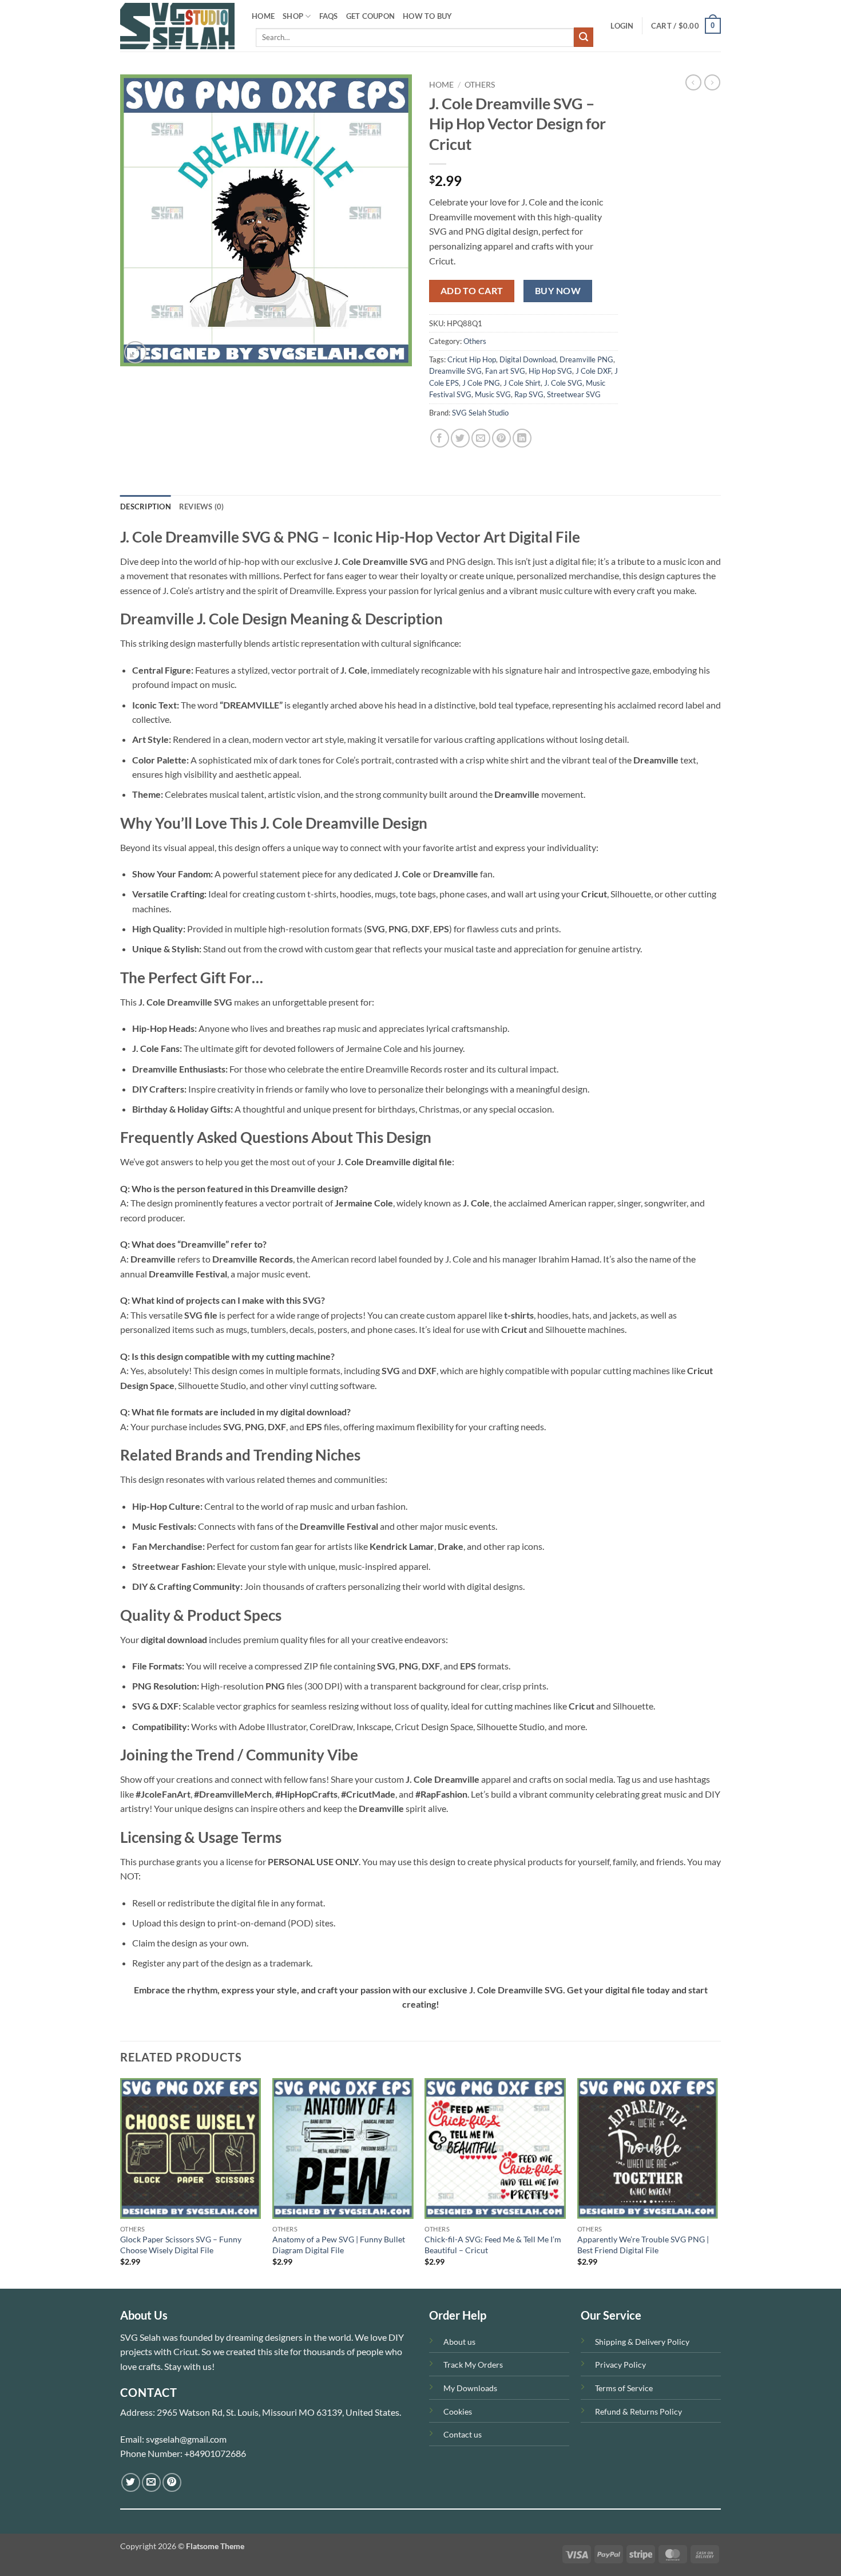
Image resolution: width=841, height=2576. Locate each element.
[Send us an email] (151, 2482)
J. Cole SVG (563, 383)
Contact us (463, 2434)
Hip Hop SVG (550, 371)
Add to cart (472, 291)
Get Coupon (371, 16)
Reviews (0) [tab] (202, 507)
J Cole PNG (481, 383)
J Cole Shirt (522, 383)
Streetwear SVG (574, 394)
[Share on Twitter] (460, 438)
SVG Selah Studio (480, 413)
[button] (622, 26)
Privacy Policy (620, 2365)
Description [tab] (146, 507)
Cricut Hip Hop (472, 359)
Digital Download (528, 359)
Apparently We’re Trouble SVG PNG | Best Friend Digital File (643, 2245)
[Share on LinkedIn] (522, 438)
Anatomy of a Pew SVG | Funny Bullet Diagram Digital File (339, 2245)
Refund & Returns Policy (638, 2411)
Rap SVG (529, 394)
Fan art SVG (505, 371)
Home (441, 85)
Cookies (458, 2411)
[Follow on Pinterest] (172, 2482)
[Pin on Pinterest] (501, 438)
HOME (263, 16)
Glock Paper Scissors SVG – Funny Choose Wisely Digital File (181, 2245)
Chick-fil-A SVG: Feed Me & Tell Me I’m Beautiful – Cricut (493, 2245)
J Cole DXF (593, 371)
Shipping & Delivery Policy (642, 2342)
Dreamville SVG (455, 371)
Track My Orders (473, 2365)
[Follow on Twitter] (131, 2482)
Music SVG (493, 394)
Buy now (558, 291)
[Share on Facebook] (440, 438)
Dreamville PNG (586, 359)
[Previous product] (712, 82)
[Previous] (121, 2182)
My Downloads (470, 2388)
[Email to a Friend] (481, 438)
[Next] (717, 2182)
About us (459, 2342)
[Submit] (584, 37)
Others (480, 85)
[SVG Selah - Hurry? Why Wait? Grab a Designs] (177, 26)
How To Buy (428, 16)
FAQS (329, 16)
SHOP (293, 16)
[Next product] (693, 82)
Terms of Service (624, 2388)
